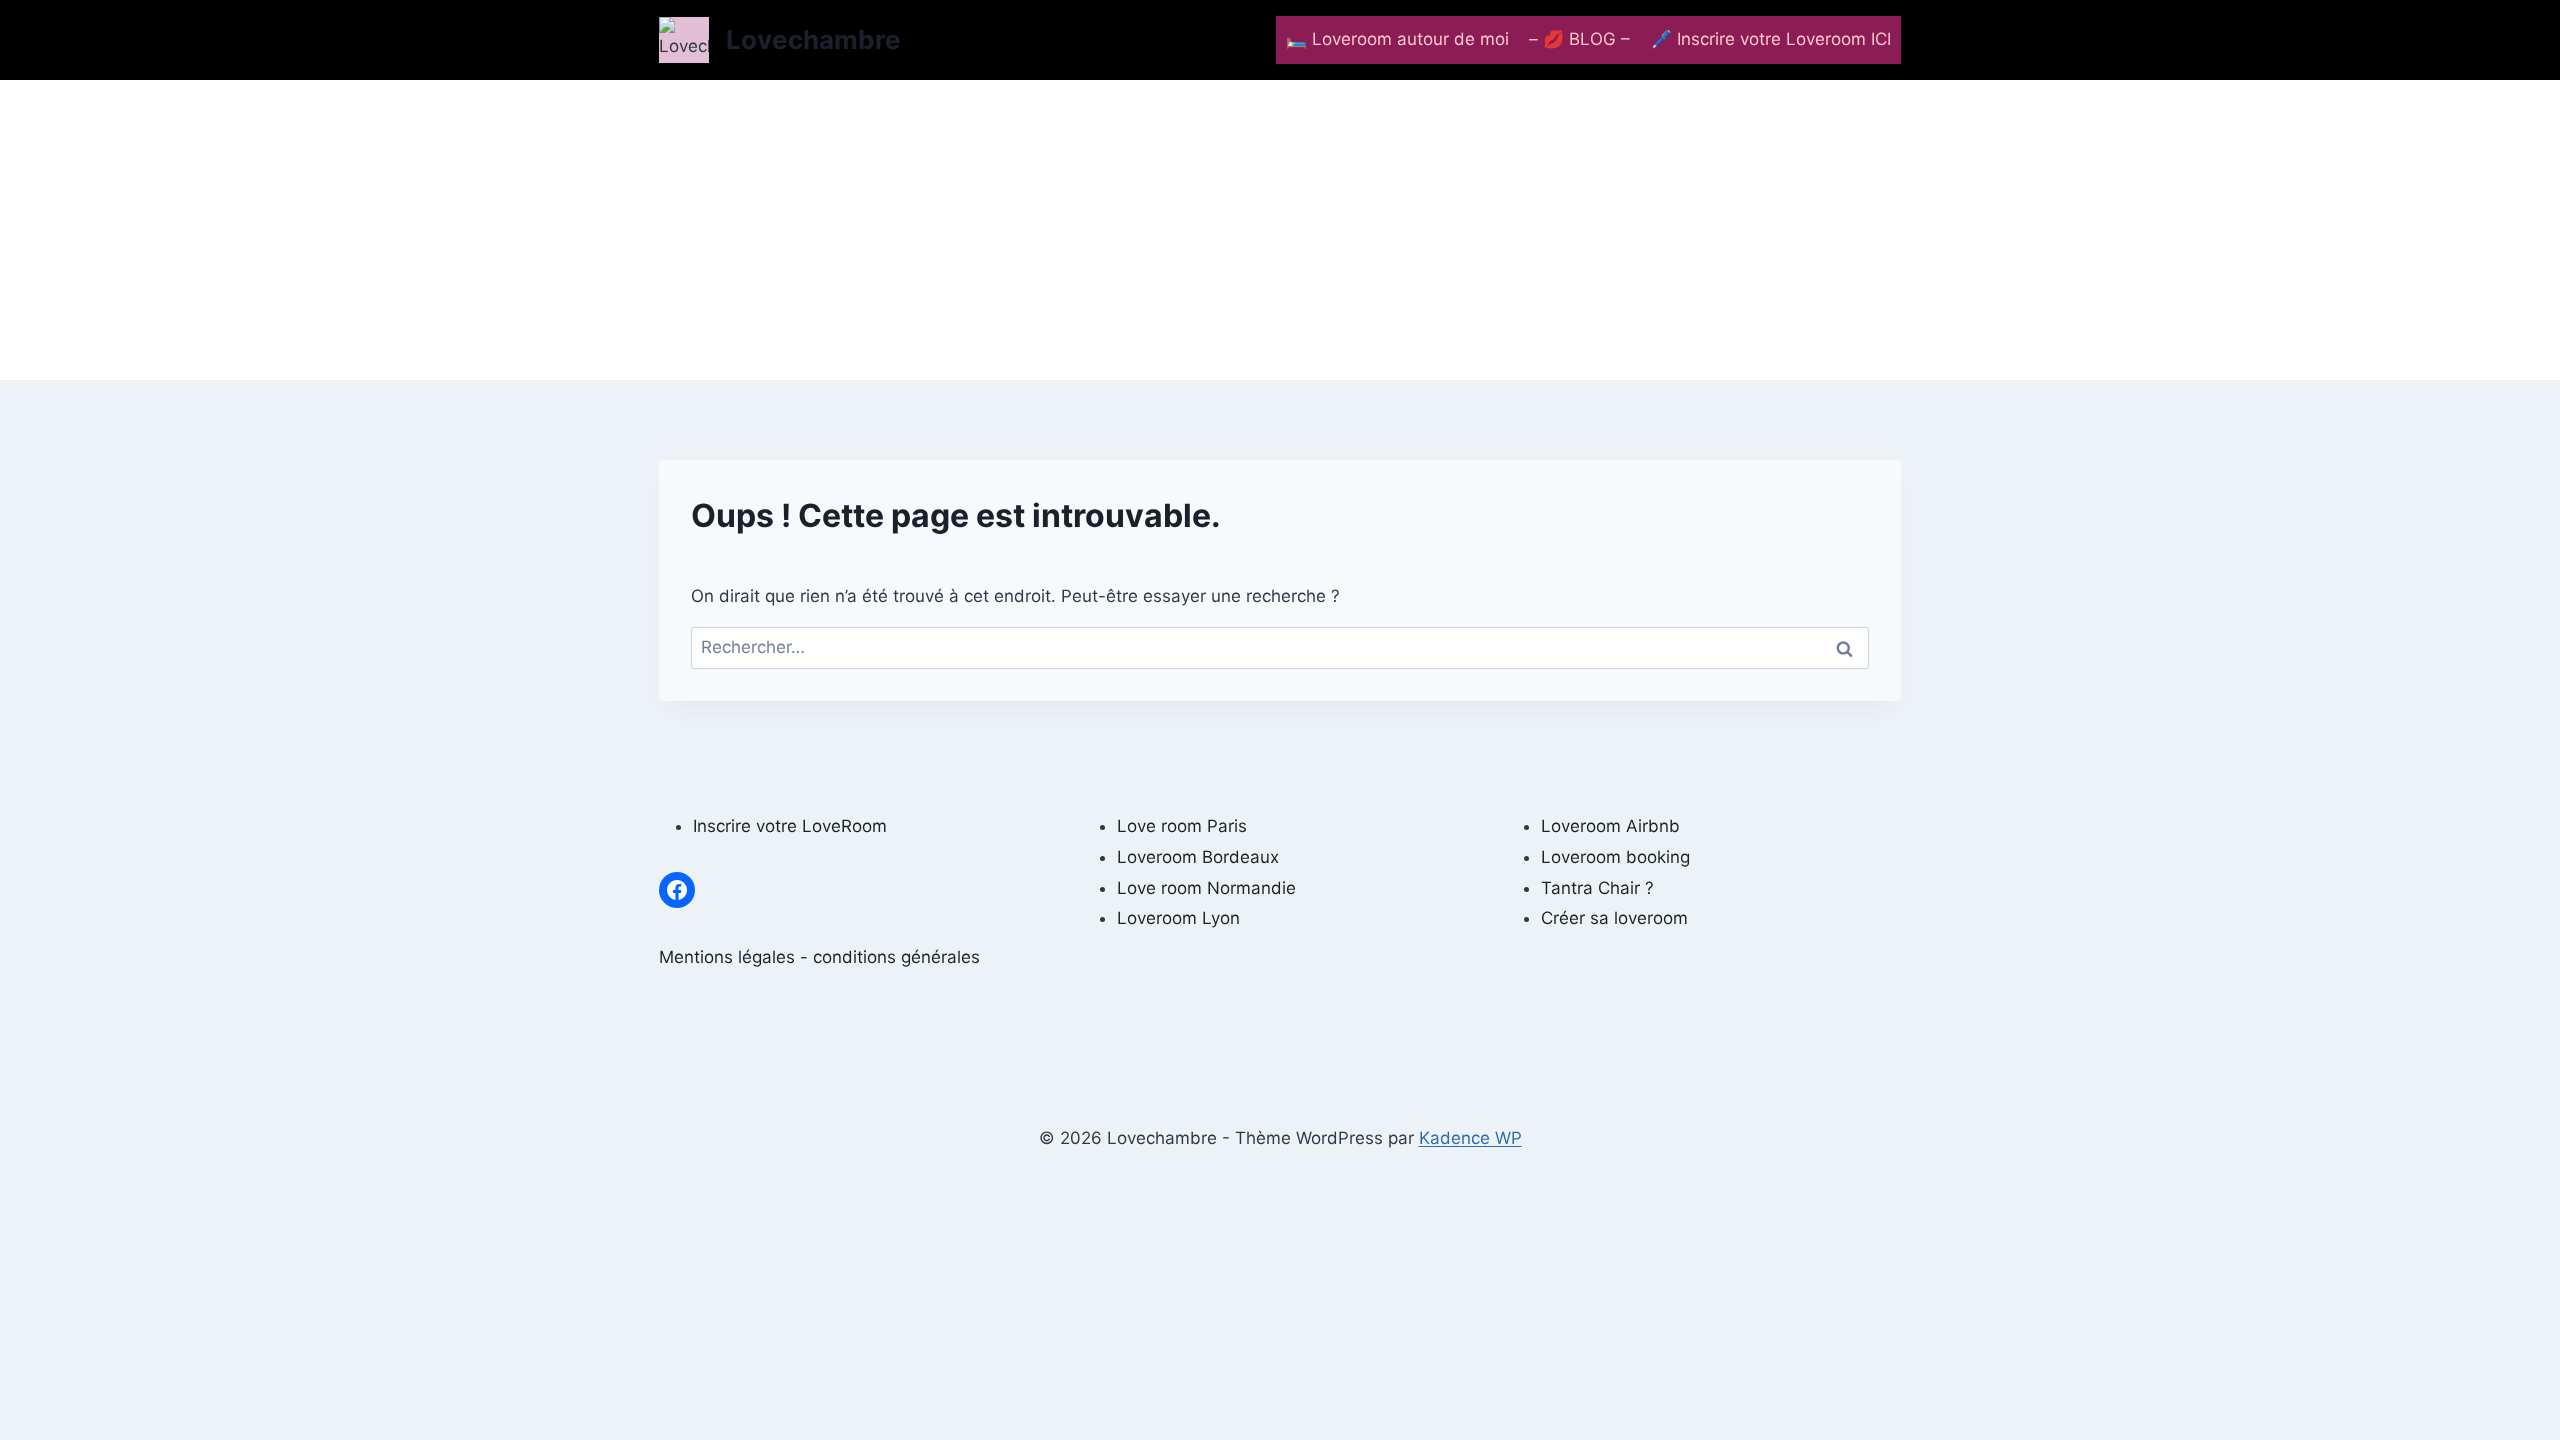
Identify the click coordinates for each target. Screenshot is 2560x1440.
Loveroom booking (1615, 857)
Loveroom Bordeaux (1198, 857)
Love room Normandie (1206, 888)
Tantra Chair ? (1597, 888)
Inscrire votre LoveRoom (790, 826)
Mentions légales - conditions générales (819, 957)
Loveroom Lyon (1178, 918)
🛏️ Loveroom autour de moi (1397, 39)
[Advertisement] (1280, 230)
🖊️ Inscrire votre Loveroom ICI (1771, 39)
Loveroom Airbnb (1610, 826)
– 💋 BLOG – (1579, 39)
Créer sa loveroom (1614, 918)
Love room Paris (1182, 826)
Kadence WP (1470, 1138)
